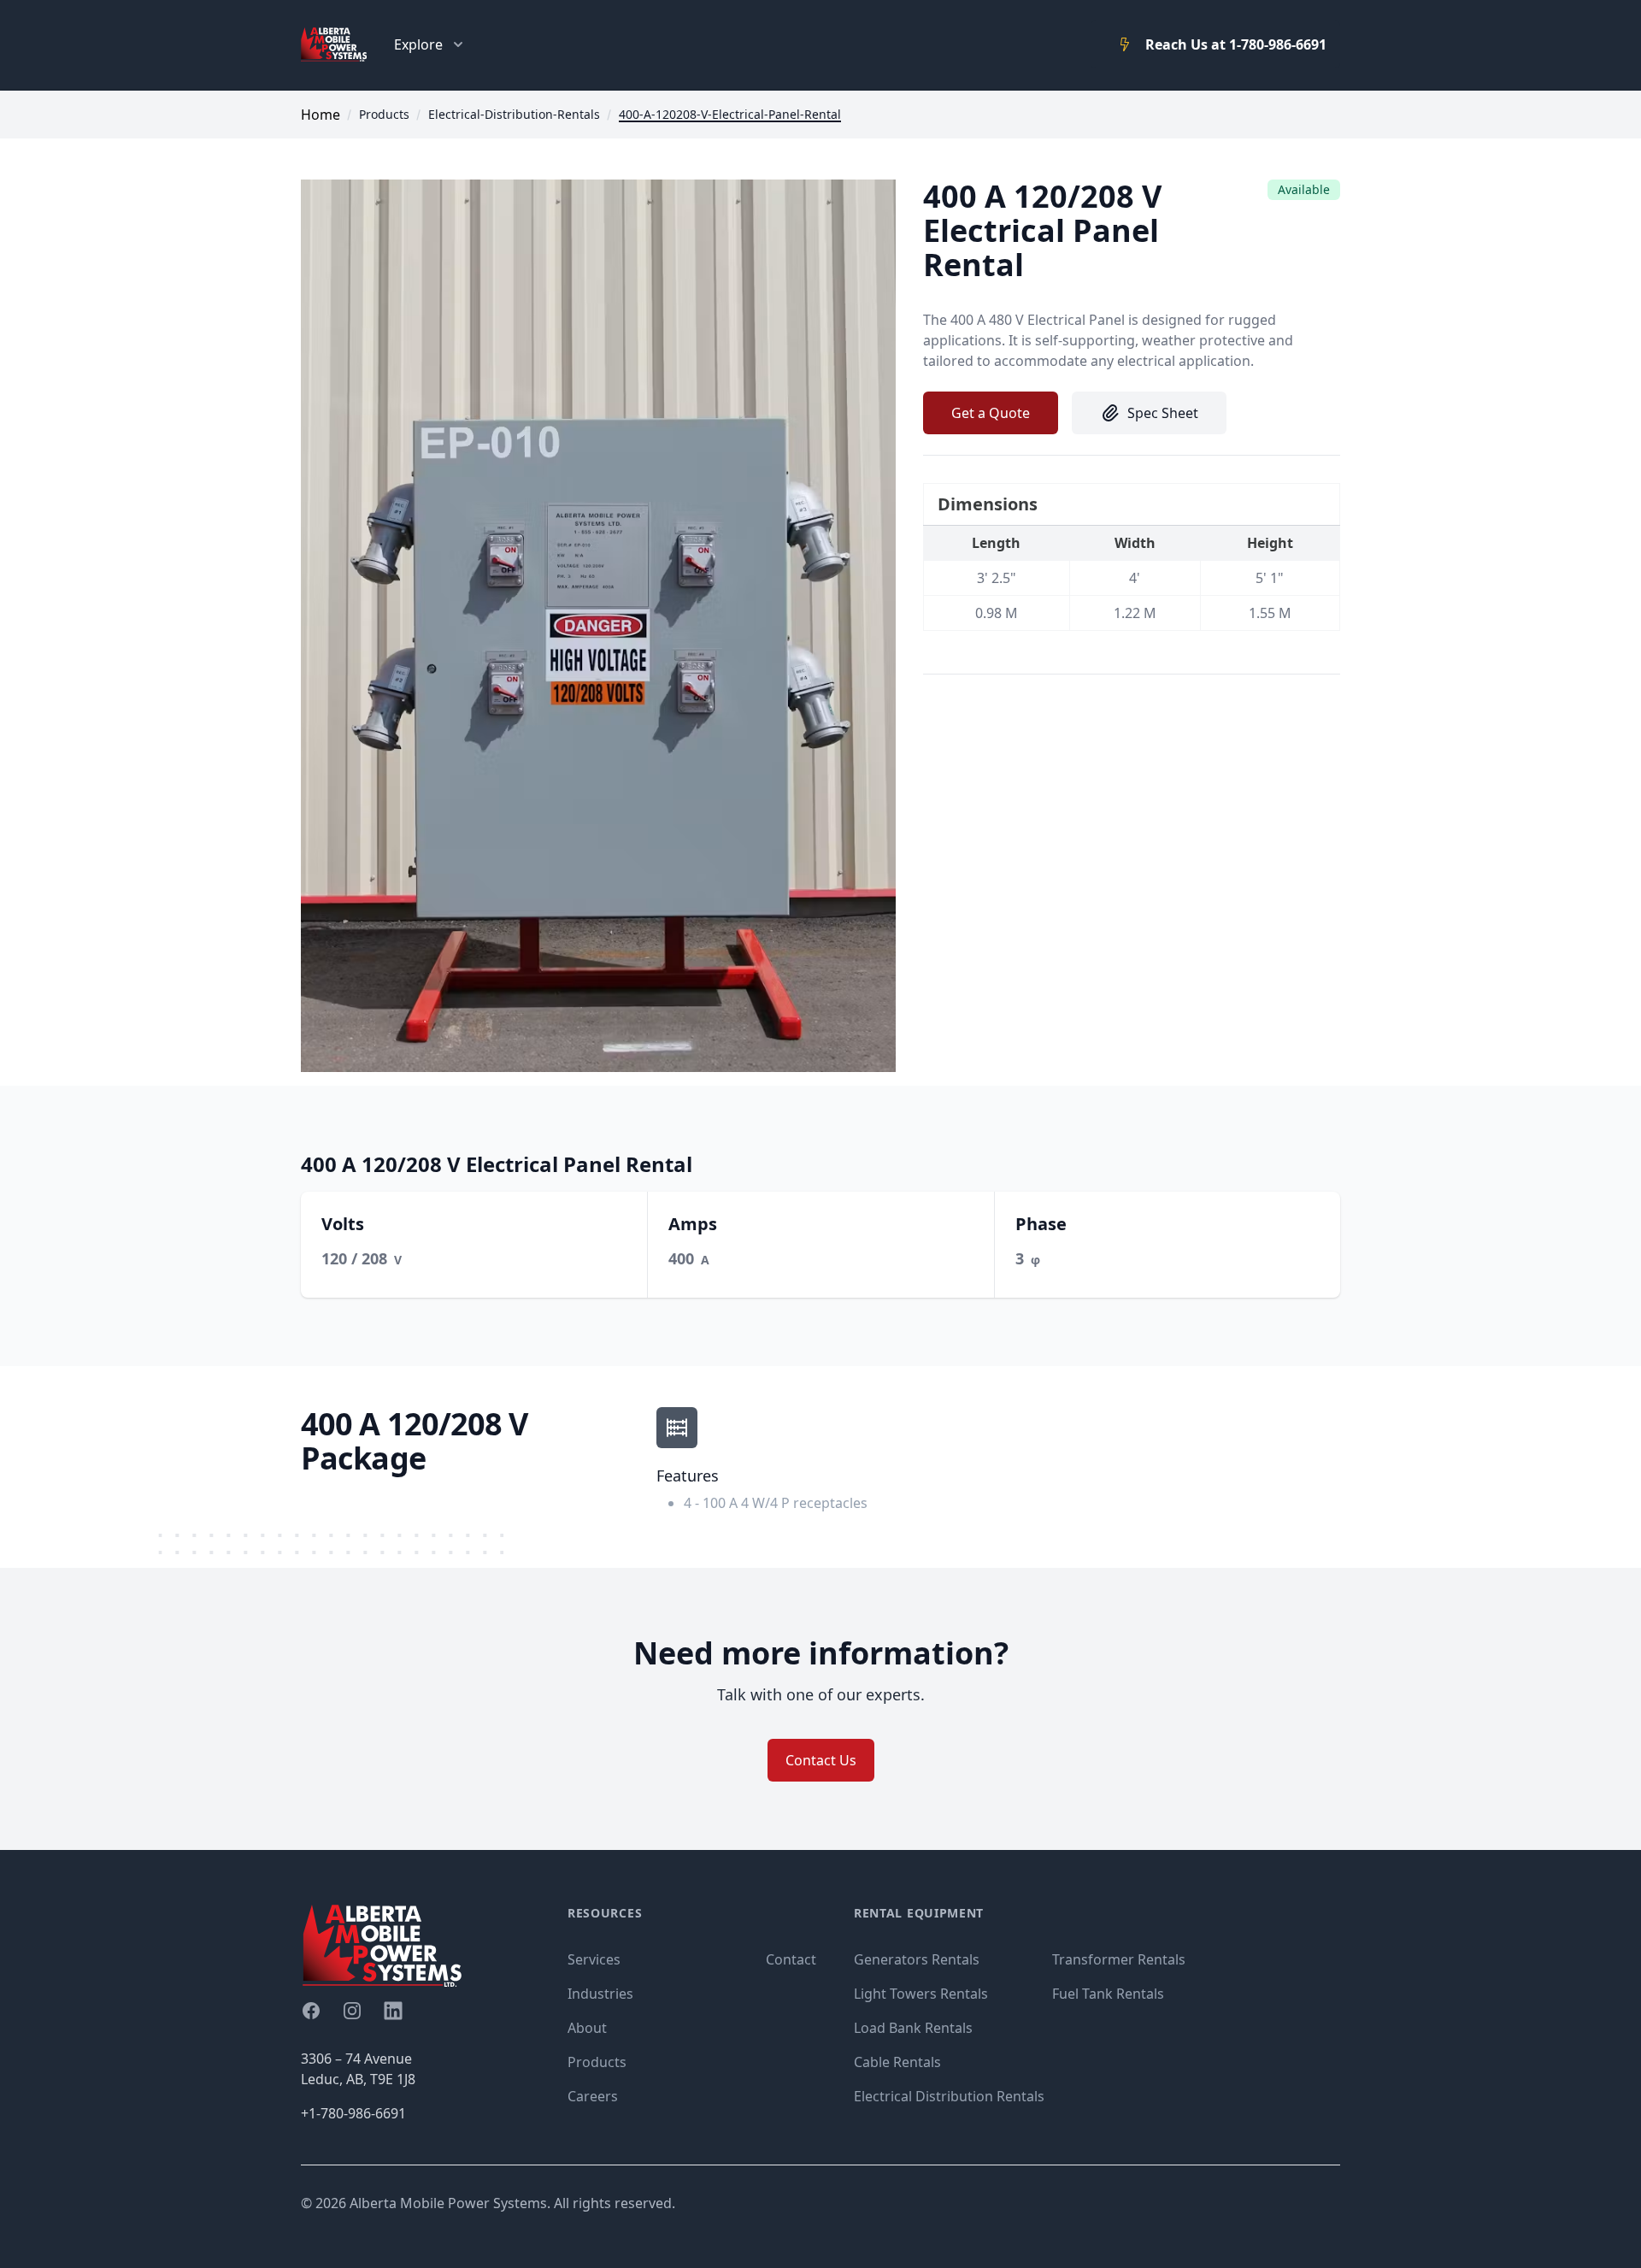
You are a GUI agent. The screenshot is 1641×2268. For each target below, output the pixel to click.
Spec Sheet (1163, 413)
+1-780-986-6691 (353, 2113)
